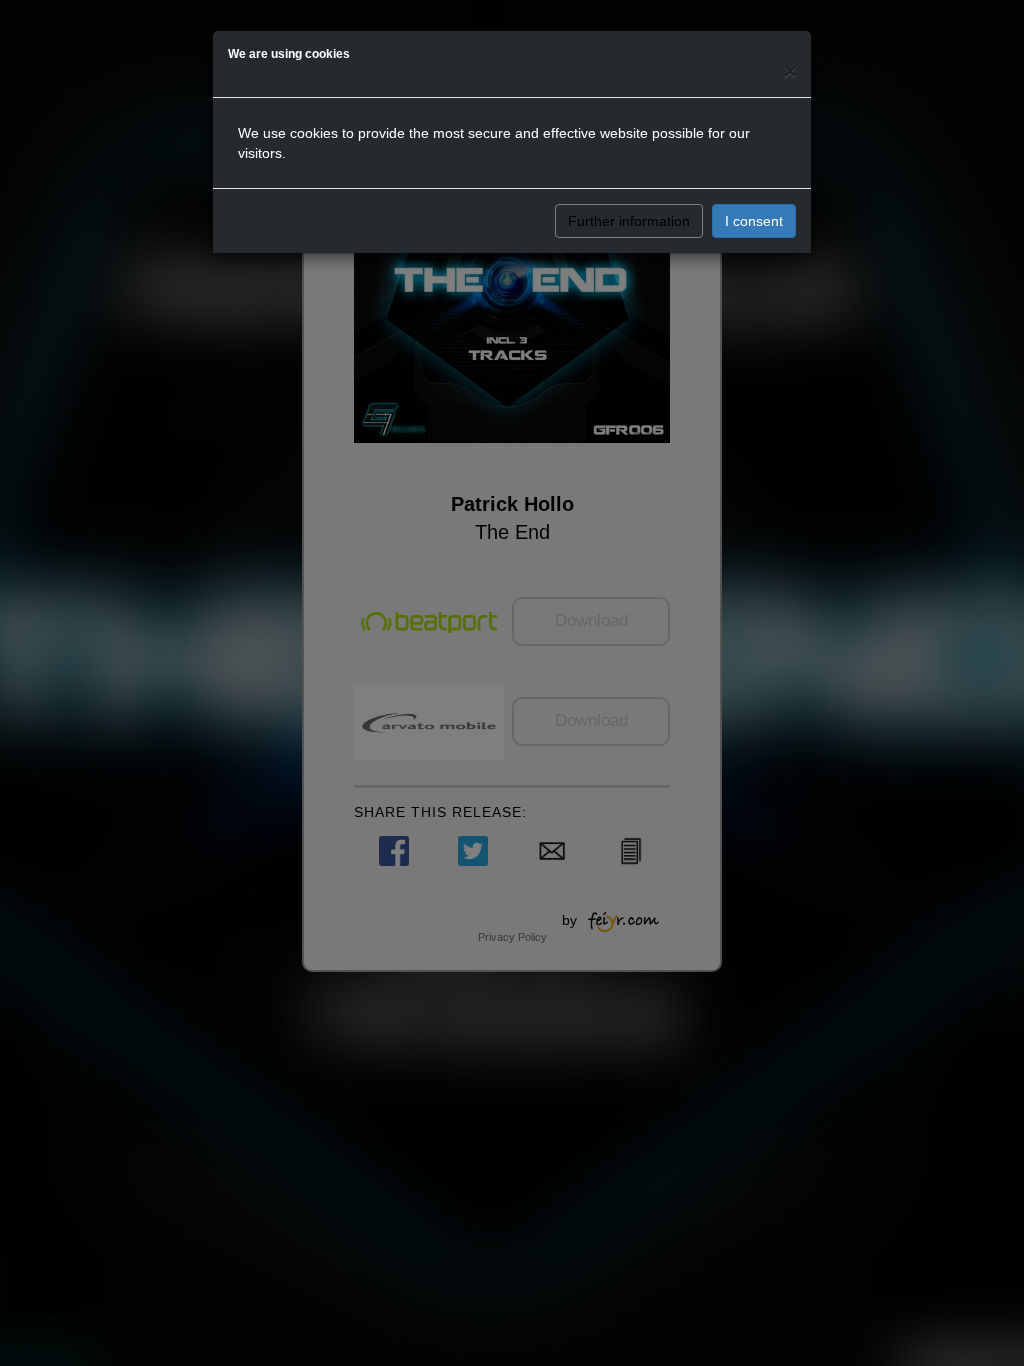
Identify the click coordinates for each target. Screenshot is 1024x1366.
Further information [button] (629, 221)
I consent (754, 221)
